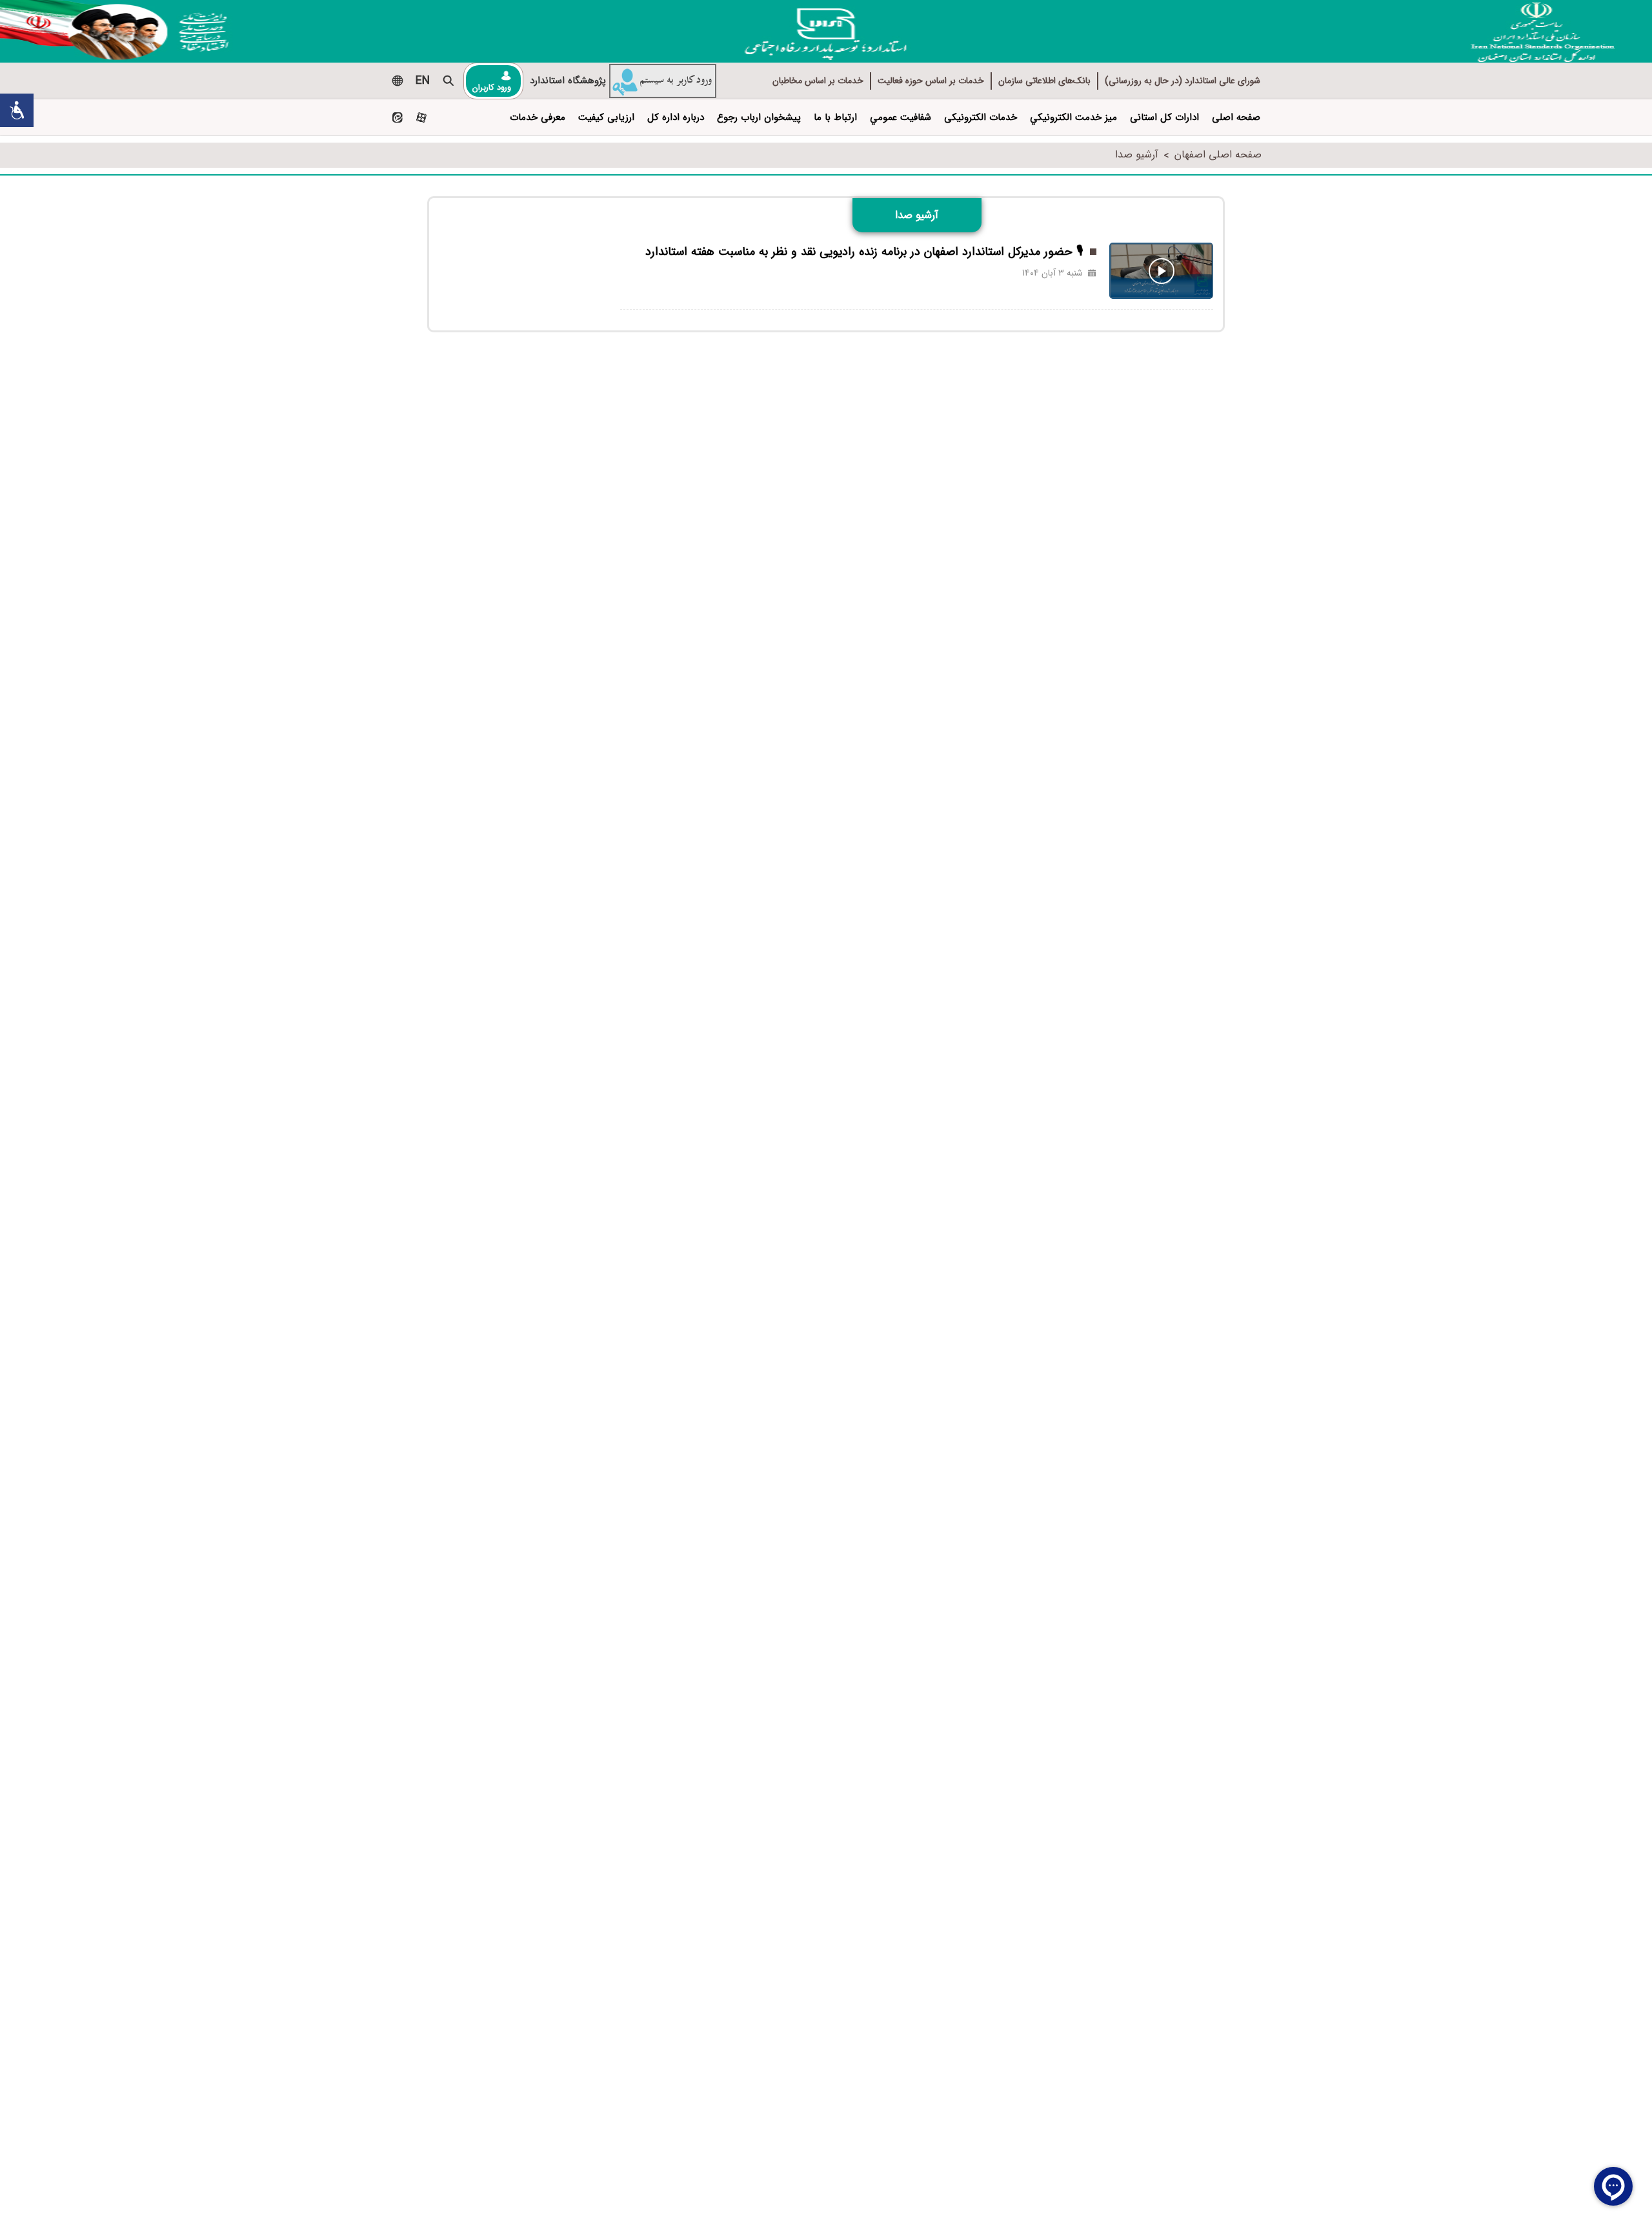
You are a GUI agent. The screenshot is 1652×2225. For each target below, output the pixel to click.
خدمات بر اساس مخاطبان (818, 81)
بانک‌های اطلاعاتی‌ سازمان (1044, 81)
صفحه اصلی (1236, 117)
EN (423, 81)
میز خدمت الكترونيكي (1073, 117)
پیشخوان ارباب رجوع (759, 117)
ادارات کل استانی (1164, 117)
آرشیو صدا (1137, 155)
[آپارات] (421, 118)
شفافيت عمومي (901, 117)
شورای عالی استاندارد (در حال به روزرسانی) (1183, 81)
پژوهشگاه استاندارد (568, 81)
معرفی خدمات (538, 117)
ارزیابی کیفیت (606, 117)
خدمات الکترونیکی (981, 117)
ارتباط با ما (835, 117)
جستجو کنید (448, 81)
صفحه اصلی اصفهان (1218, 155)
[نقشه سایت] (397, 81)
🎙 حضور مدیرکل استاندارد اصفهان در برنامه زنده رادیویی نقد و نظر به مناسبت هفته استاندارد (864, 252)
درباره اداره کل (676, 117)
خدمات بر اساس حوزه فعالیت (931, 81)
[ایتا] (397, 118)
